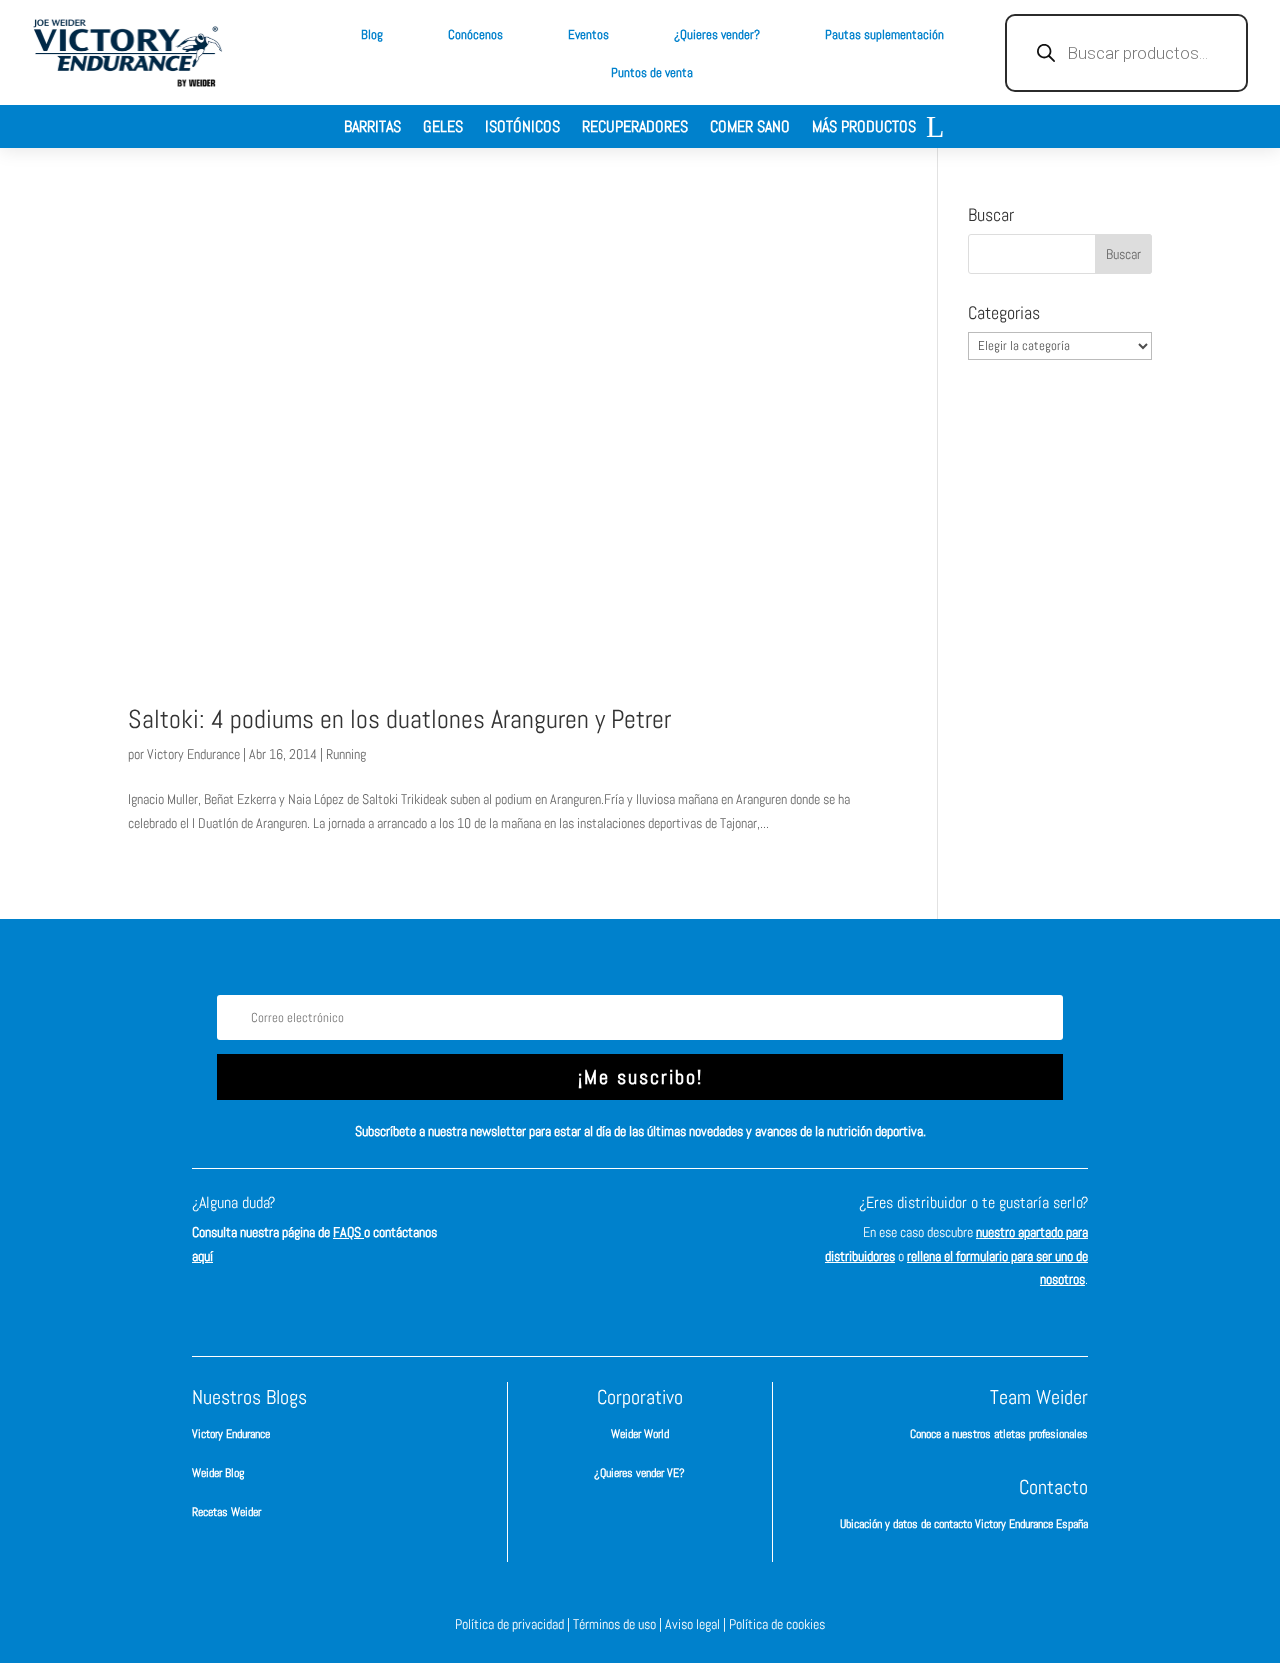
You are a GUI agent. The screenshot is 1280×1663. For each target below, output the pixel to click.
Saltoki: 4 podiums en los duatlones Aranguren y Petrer (399, 719)
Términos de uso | (619, 1624)
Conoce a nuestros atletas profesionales (999, 1434)
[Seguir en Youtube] (730, 1221)
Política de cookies (777, 1624)
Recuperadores (635, 128)
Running (346, 754)
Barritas (372, 128)
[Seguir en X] (670, 1221)
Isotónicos (522, 128)
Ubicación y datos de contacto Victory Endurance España (964, 1524)
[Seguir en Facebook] (550, 1221)
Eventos (588, 34)
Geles (443, 128)
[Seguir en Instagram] (610, 1221)
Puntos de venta (652, 72)
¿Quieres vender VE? (639, 1473)
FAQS (348, 1232)
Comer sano (750, 128)
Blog (372, 34)
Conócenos (475, 34)
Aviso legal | (697, 1624)
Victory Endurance (193, 754)
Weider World (640, 1434)
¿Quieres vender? (717, 34)
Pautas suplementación (884, 34)
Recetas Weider (226, 1512)
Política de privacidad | (514, 1624)
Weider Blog (218, 1473)
